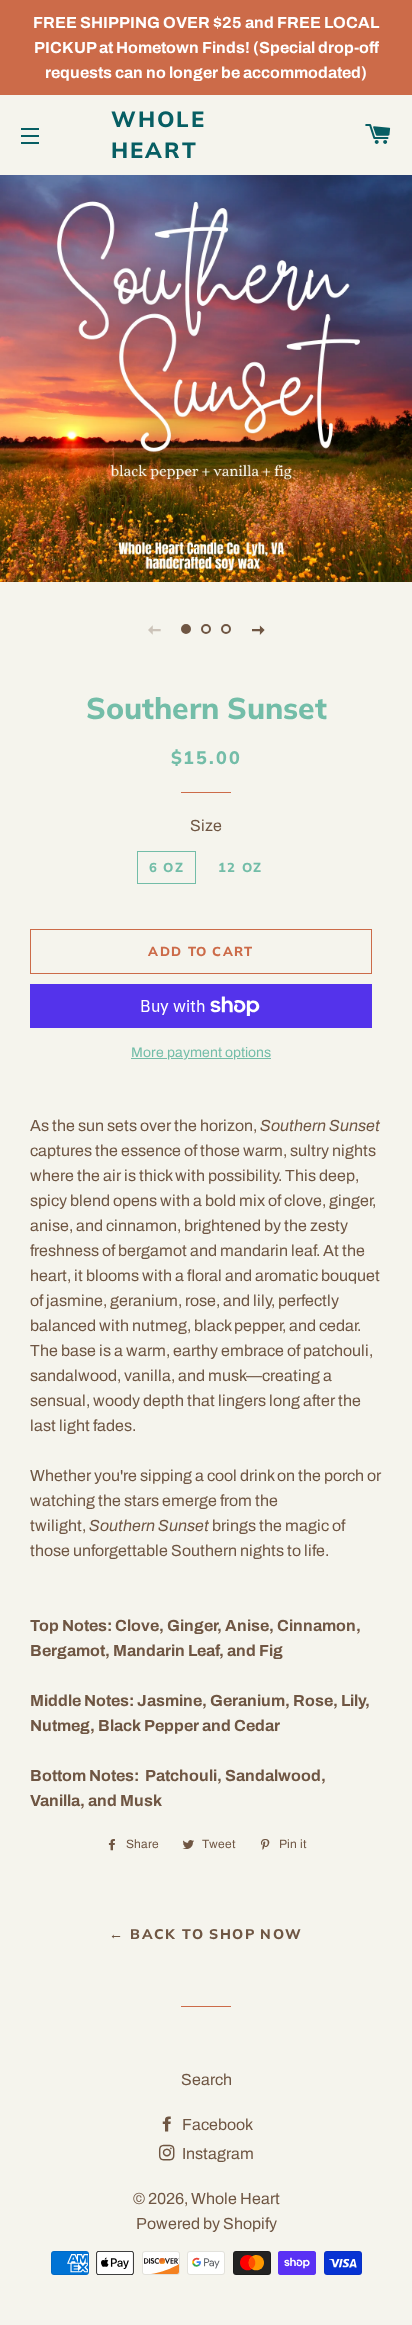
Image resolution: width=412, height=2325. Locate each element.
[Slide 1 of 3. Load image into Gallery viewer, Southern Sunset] (186, 629)
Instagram (216, 2153)
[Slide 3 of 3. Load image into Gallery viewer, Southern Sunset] (226, 629)
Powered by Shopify (206, 2223)
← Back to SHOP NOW (205, 1934)
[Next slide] (258, 629)
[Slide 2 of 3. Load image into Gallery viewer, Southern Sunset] (206, 629)
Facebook (216, 2124)
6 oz (166, 867)
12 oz (240, 867)
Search (206, 2079)
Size (206, 825)
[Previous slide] (154, 629)
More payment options (201, 1052)
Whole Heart (159, 134)
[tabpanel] (206, 376)
